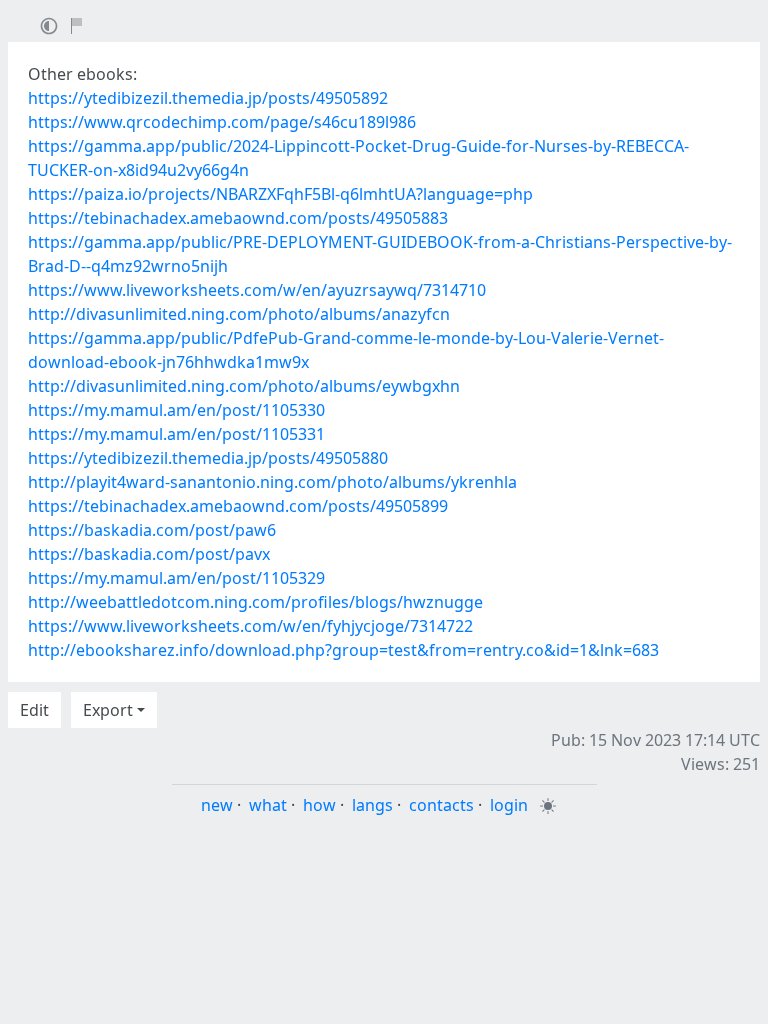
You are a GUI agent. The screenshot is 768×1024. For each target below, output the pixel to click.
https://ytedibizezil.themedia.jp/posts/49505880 (208, 458)
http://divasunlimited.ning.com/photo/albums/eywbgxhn (244, 386)
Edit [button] (34, 710)
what (268, 805)
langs (372, 805)
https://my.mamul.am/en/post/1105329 (176, 578)
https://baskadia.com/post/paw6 (152, 530)
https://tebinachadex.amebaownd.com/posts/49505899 (238, 506)
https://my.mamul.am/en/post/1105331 (176, 434)
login (509, 805)
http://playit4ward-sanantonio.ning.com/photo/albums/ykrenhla (272, 482)
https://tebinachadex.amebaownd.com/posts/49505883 (238, 218)
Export (108, 710)
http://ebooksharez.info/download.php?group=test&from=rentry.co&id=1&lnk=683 (343, 650)
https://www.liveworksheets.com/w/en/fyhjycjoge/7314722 (250, 626)
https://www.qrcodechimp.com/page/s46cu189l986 (222, 122)
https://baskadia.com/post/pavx (149, 554)
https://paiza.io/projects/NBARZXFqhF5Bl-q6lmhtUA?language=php (280, 194)
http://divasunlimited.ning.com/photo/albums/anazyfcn (239, 314)
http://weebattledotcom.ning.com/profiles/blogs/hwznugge (255, 602)
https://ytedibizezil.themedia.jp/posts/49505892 (208, 98)
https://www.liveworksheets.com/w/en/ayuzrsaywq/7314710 (257, 290)
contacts (441, 805)
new (217, 805)
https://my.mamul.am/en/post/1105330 (176, 410)
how (319, 805)
